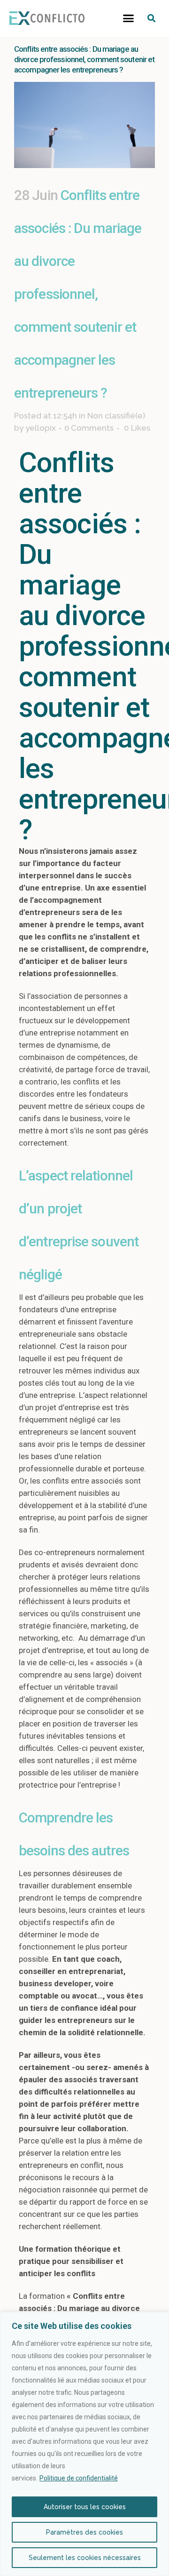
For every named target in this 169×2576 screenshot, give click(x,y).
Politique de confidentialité (79, 2478)
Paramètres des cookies (84, 2532)
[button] (129, 18)
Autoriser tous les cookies (85, 2507)
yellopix (41, 428)
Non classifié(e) (116, 416)
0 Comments (89, 428)
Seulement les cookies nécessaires (85, 2558)
